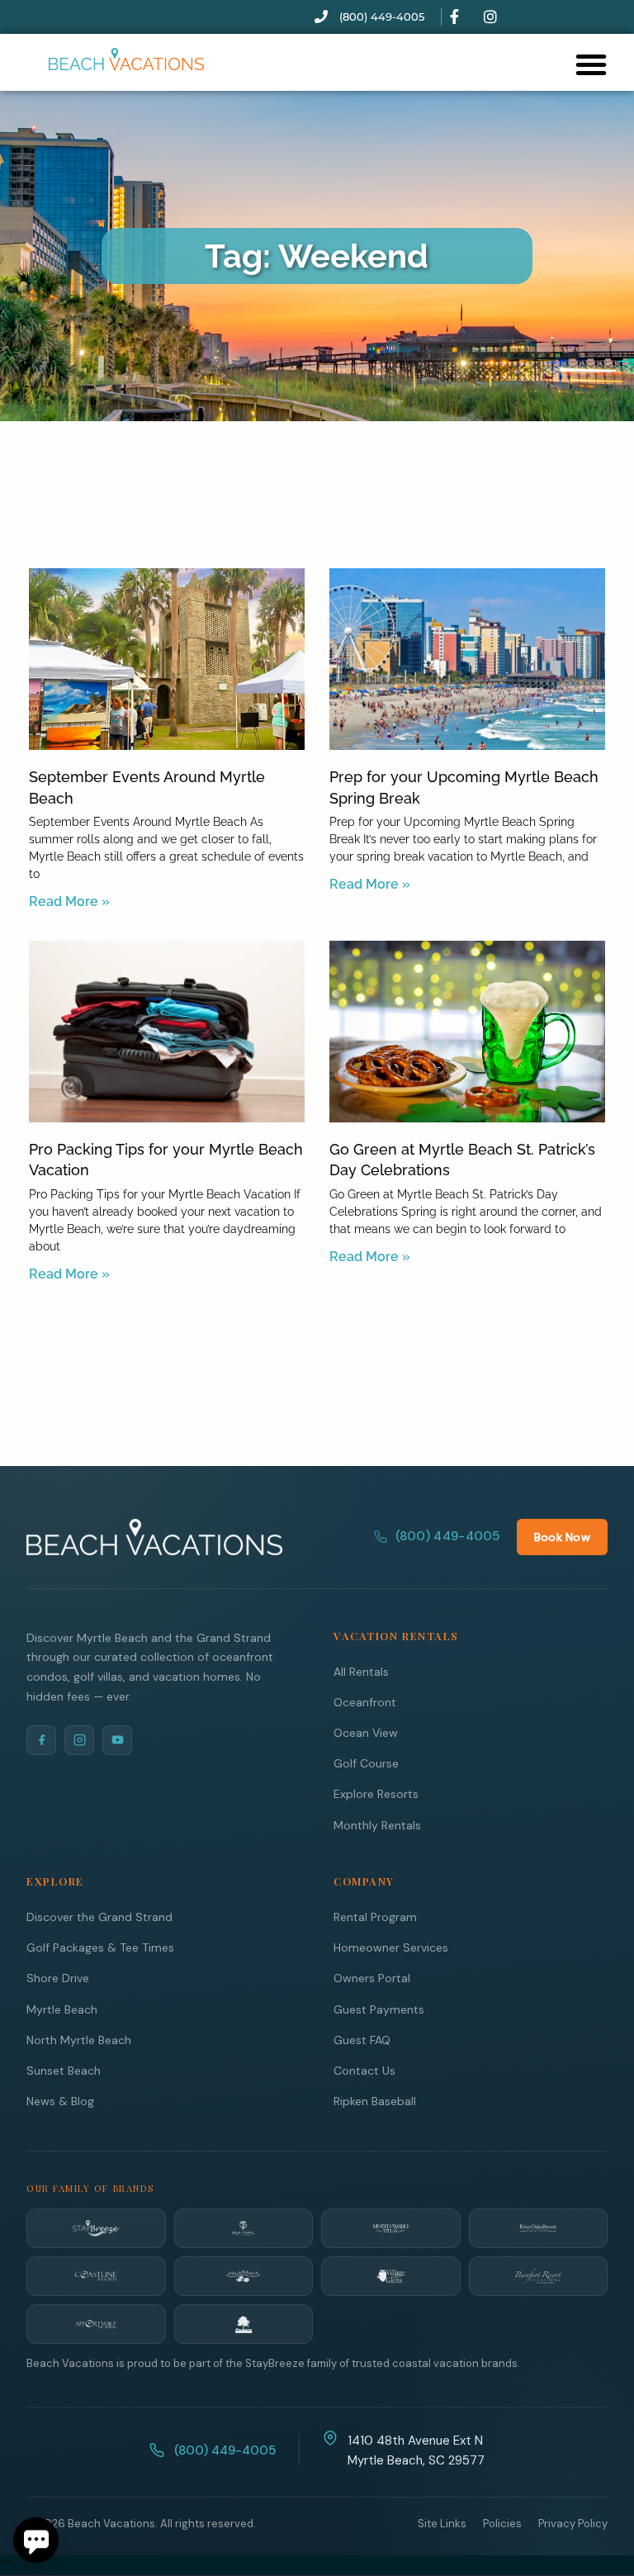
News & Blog (60, 2101)
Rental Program (375, 1917)
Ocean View (366, 1733)
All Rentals (361, 1672)
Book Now (562, 1537)
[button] (591, 64)
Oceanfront (365, 1702)
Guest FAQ (362, 2040)
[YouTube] (117, 1740)
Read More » (69, 901)
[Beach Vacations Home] (154, 1537)
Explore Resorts (376, 1794)
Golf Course (366, 1763)
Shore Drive (58, 1978)
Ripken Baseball (375, 2101)
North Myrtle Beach (79, 2040)
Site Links (442, 2524)
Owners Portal (372, 1978)
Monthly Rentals (377, 1825)
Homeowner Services (391, 1947)
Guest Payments (379, 2009)
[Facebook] (41, 1740)
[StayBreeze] (96, 2228)
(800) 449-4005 (448, 1536)
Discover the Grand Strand (99, 1917)
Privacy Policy (573, 2524)
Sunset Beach (64, 2071)
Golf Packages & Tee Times (100, 1947)
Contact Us (364, 2071)
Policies (502, 2524)
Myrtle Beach (62, 2009)
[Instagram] (79, 1740)
